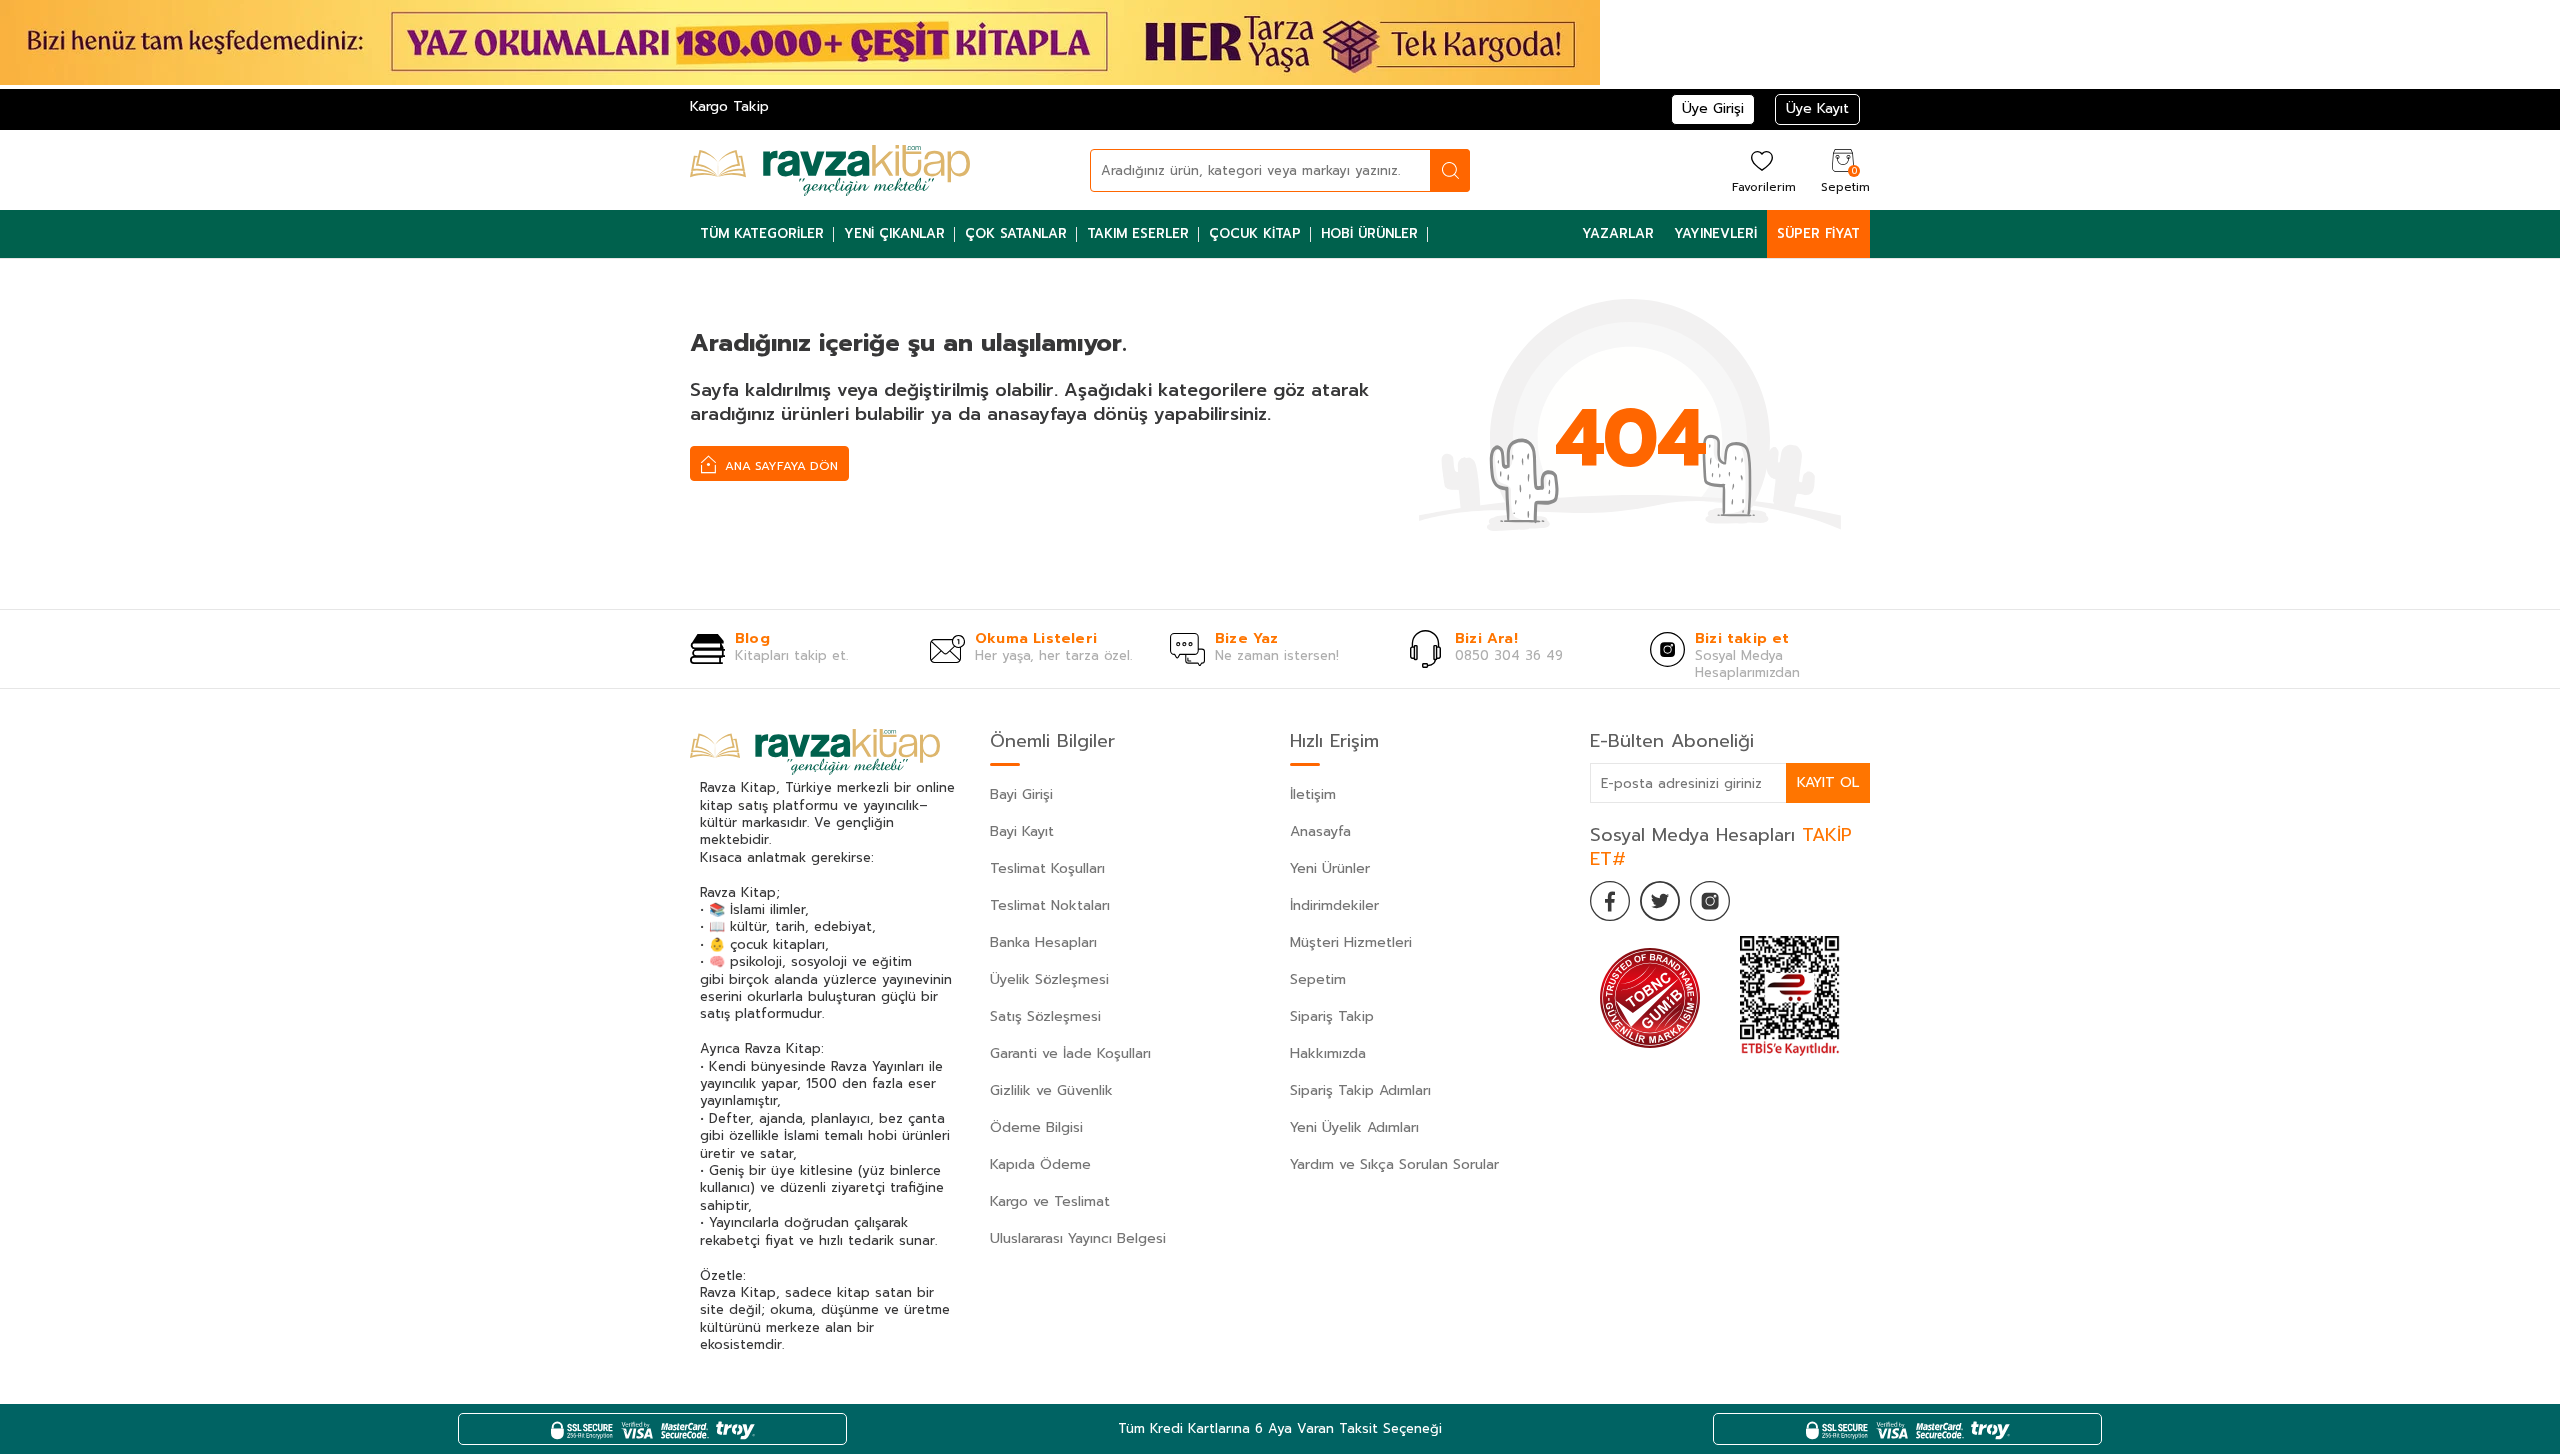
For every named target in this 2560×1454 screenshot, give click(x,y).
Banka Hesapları (1043, 942)
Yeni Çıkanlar (894, 233)
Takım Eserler (1138, 233)
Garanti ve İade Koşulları (1070, 1053)
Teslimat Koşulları (1047, 868)
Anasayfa (1320, 831)
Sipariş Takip (1332, 1016)
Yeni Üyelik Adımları (1354, 1127)
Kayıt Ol (1828, 782)
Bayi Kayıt (1022, 831)
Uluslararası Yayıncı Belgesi (1078, 1238)
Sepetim (1318, 979)
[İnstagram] (1710, 901)
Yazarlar (1618, 233)
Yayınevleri (1715, 233)
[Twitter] (1660, 901)
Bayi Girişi (1021, 794)
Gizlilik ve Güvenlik (1051, 1090)
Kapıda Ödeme (1040, 1164)
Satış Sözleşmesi (1045, 1016)
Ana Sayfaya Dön (779, 466)
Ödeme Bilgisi (1036, 1127)
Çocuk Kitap (1255, 233)
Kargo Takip (729, 106)
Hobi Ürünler (1369, 233)
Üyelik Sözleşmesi (1049, 979)
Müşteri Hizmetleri (1351, 942)
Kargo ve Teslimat (1050, 1201)
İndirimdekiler (1334, 905)
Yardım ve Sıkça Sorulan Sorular (1394, 1164)
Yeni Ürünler (1330, 868)
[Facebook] (1610, 901)
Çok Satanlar (1016, 233)
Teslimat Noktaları (1050, 905)
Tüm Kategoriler (762, 233)
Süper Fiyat (1818, 233)
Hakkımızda (1328, 1053)
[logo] (830, 170)
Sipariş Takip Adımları (1360, 1090)
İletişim (1313, 794)
